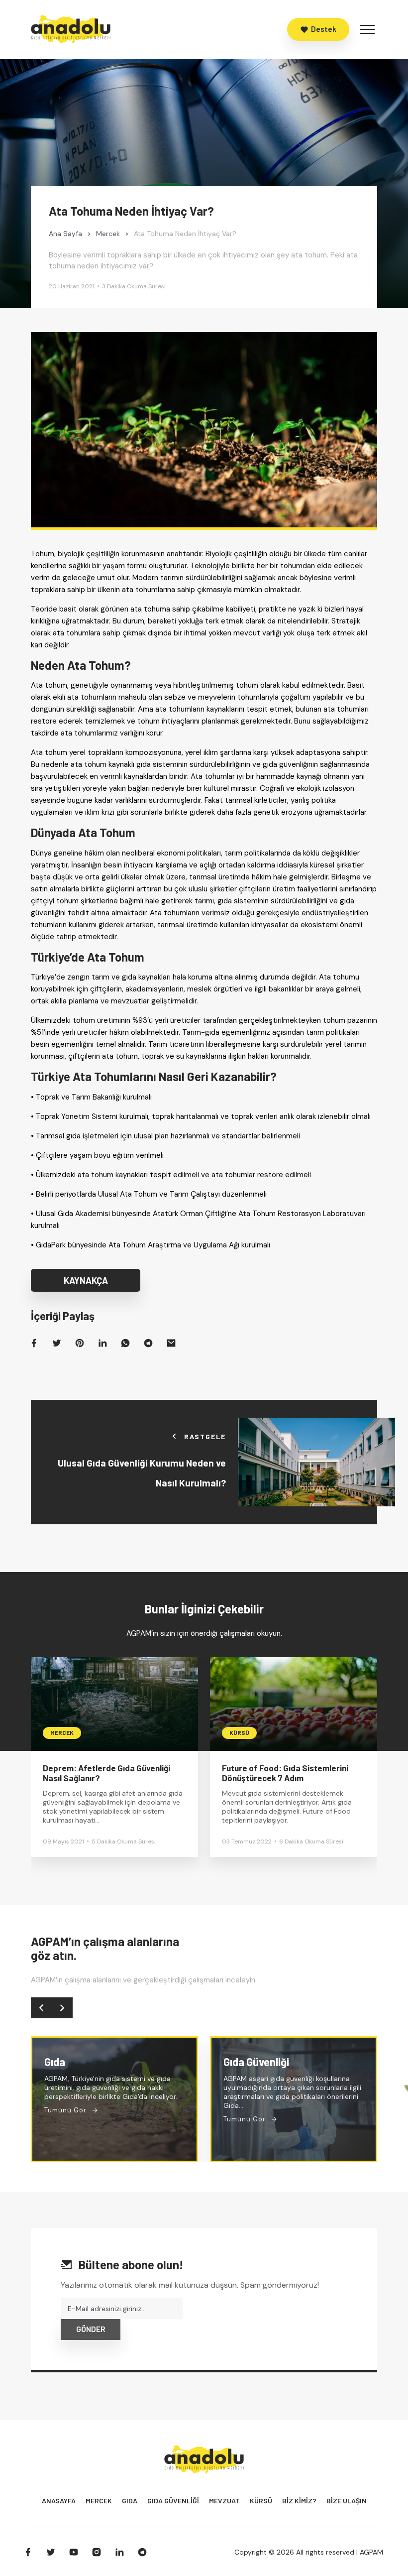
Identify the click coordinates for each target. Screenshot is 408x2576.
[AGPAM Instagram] (97, 2552)
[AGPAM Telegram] (142, 2552)
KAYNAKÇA (86, 1280)
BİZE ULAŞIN (347, 2501)
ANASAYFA (59, 2501)
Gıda (130, 2501)
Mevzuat (224, 2501)
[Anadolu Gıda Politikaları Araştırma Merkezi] (71, 29)
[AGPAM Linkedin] (119, 2552)
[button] (41, 2008)
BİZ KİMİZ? (299, 2501)
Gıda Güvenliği (173, 2501)
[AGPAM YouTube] (74, 2552)
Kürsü (261, 2501)
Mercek (99, 2501)
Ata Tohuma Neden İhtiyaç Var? (131, 211)
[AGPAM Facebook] (28, 2552)
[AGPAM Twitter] (51, 2552)
